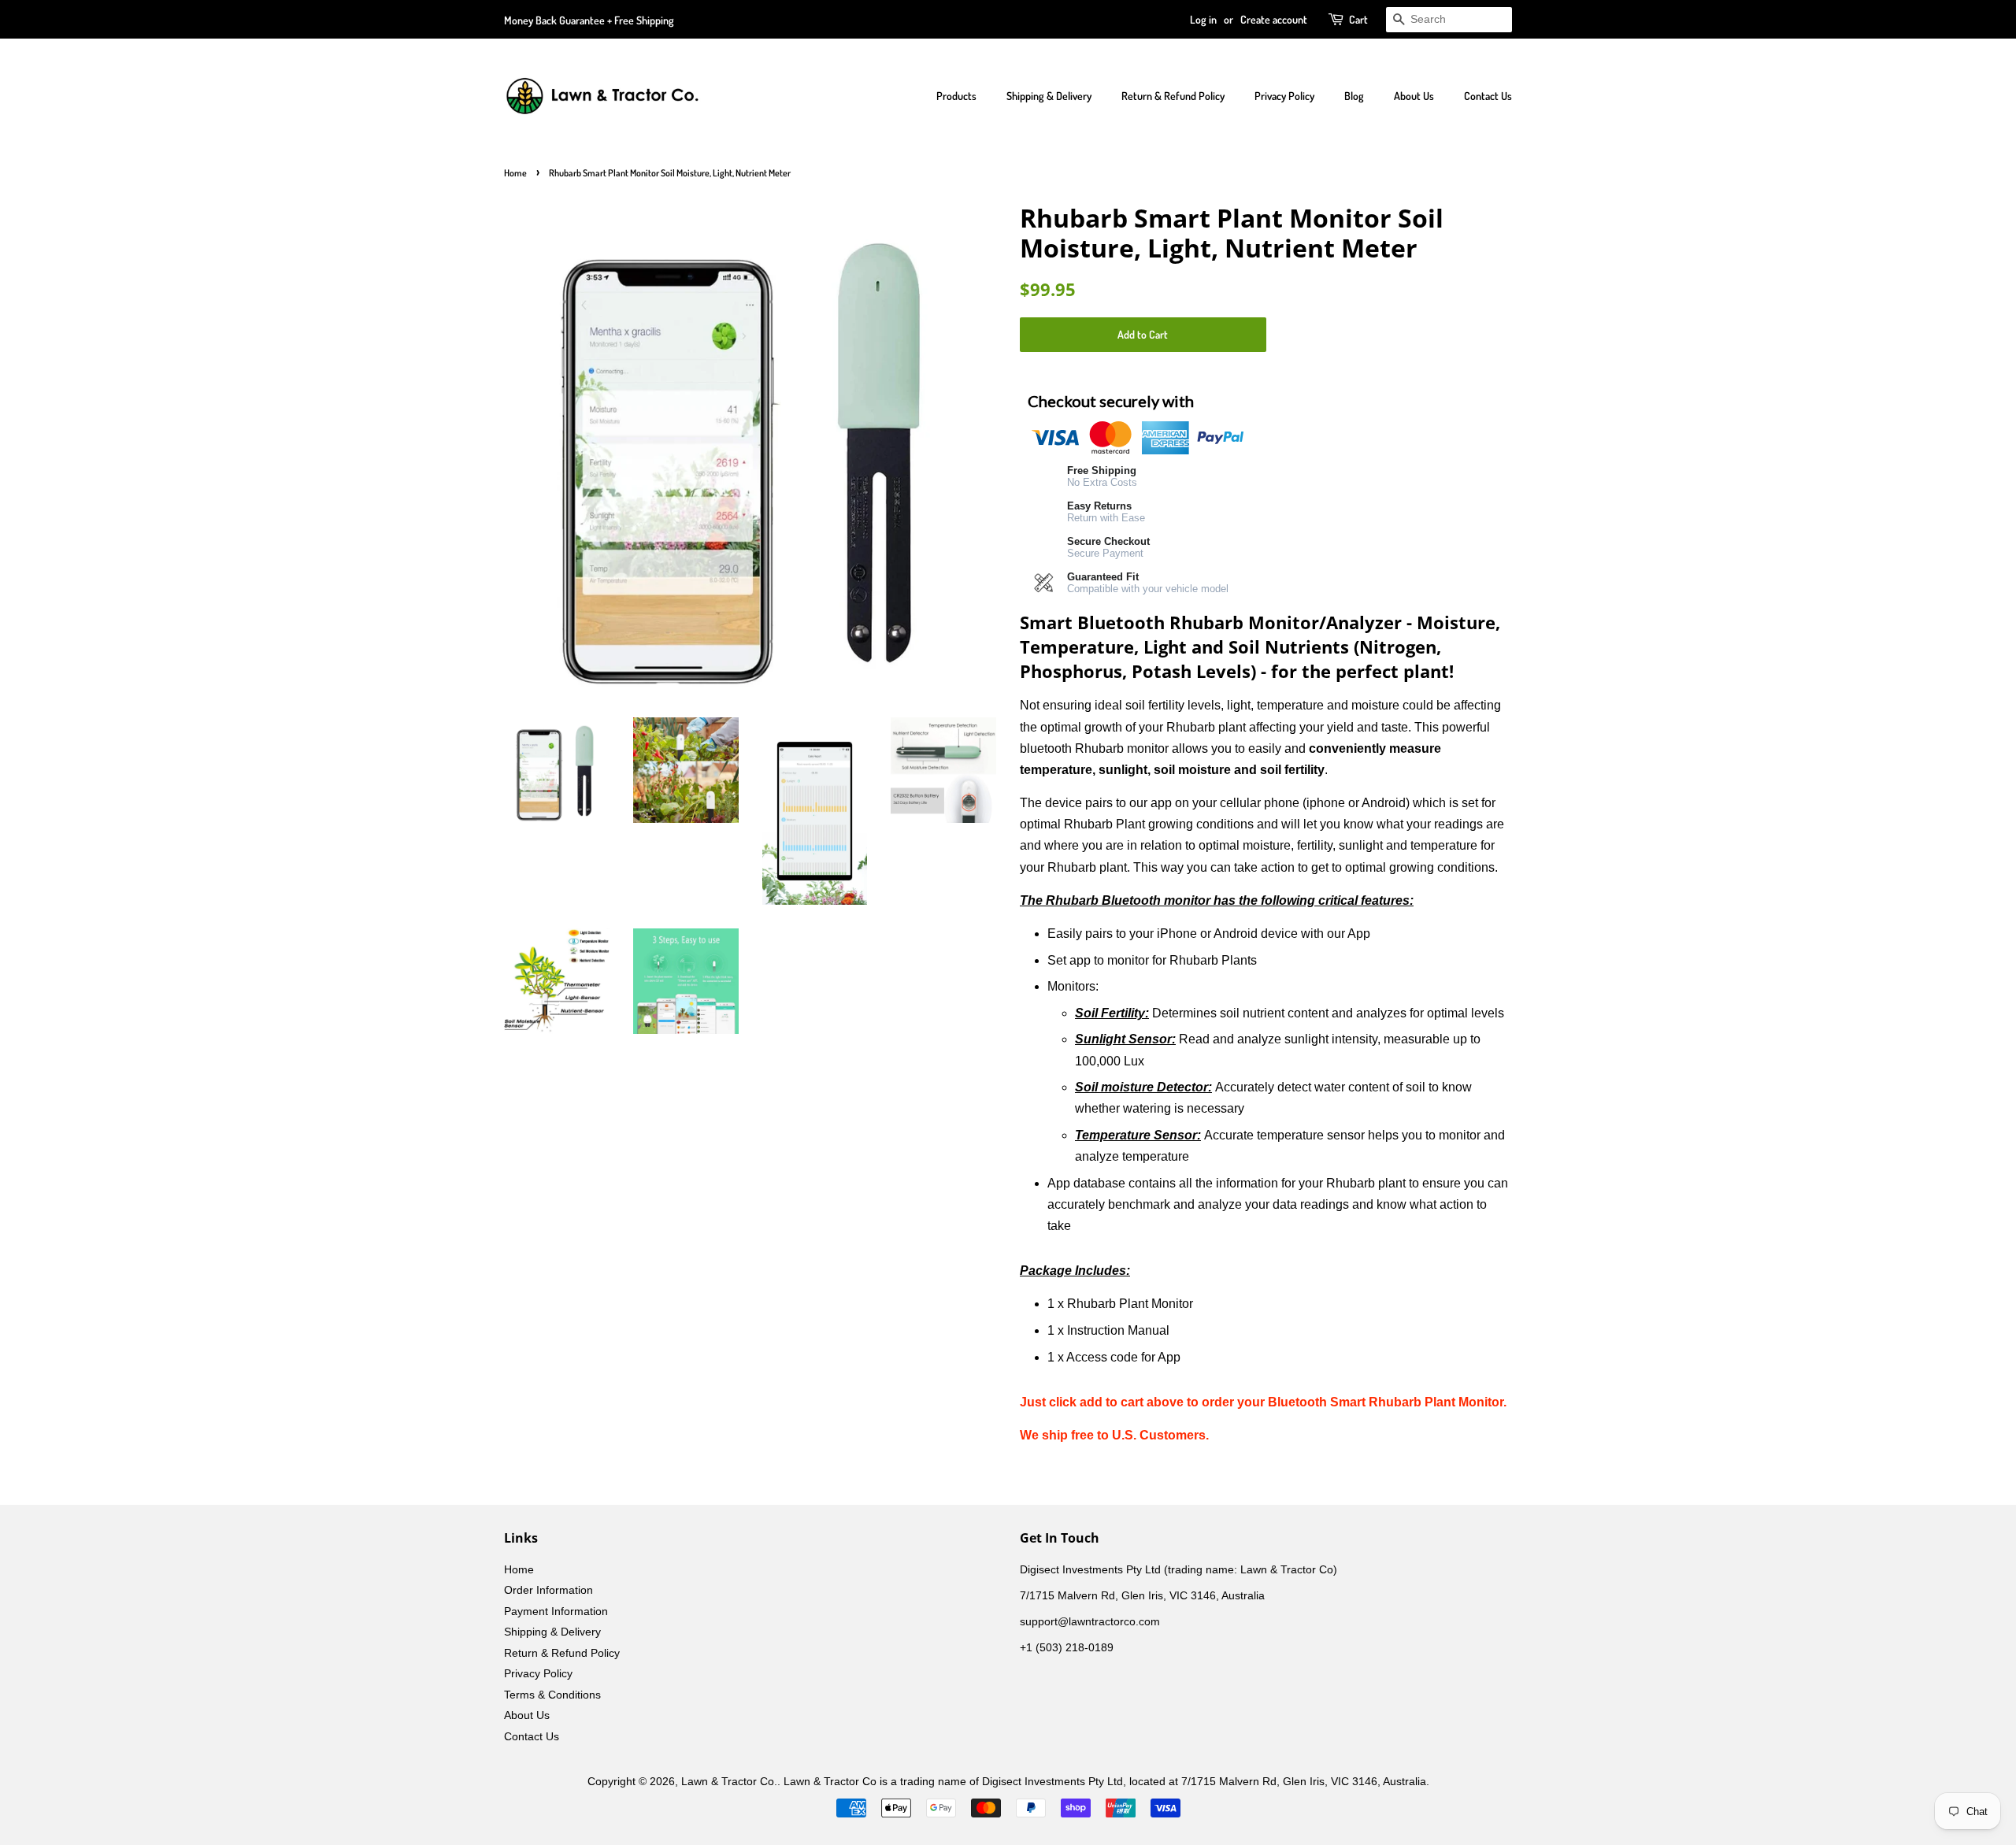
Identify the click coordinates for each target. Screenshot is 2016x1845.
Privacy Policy (1284, 96)
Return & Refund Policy (1173, 96)
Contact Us (1488, 96)
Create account (1274, 19)
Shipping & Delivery (1049, 96)
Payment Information (556, 1612)
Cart (1358, 19)
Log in (1203, 19)
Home (515, 173)
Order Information (548, 1590)
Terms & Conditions (552, 1695)
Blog (1354, 96)
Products (956, 96)
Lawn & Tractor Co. (729, 1782)
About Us (1414, 96)
